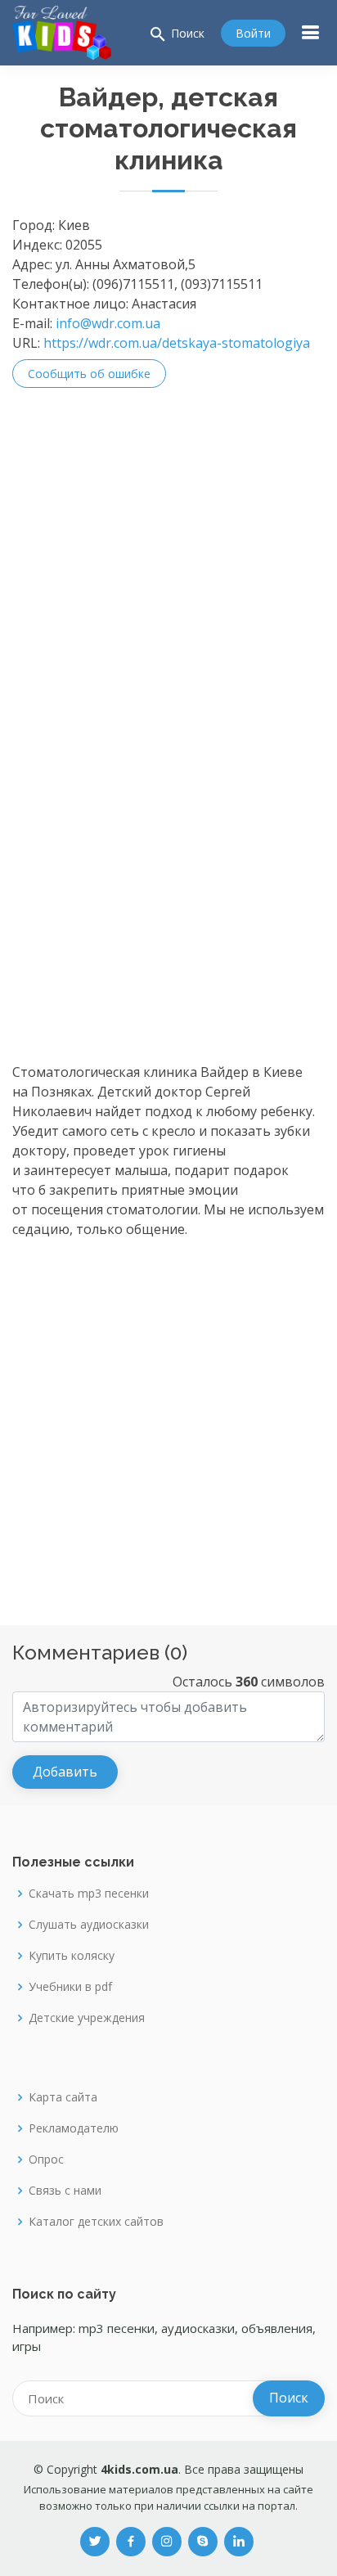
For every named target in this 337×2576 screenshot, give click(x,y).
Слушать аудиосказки (89, 1925)
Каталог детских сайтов (96, 2222)
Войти (253, 33)
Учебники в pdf (70, 1987)
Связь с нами (65, 2191)
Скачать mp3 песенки (89, 1894)
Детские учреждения (87, 2018)
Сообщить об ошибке (89, 374)
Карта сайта (63, 2097)
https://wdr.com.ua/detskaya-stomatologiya (177, 343)
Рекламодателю (74, 2128)
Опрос (46, 2159)
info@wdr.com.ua (108, 323)
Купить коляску (72, 1956)
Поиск (176, 34)
